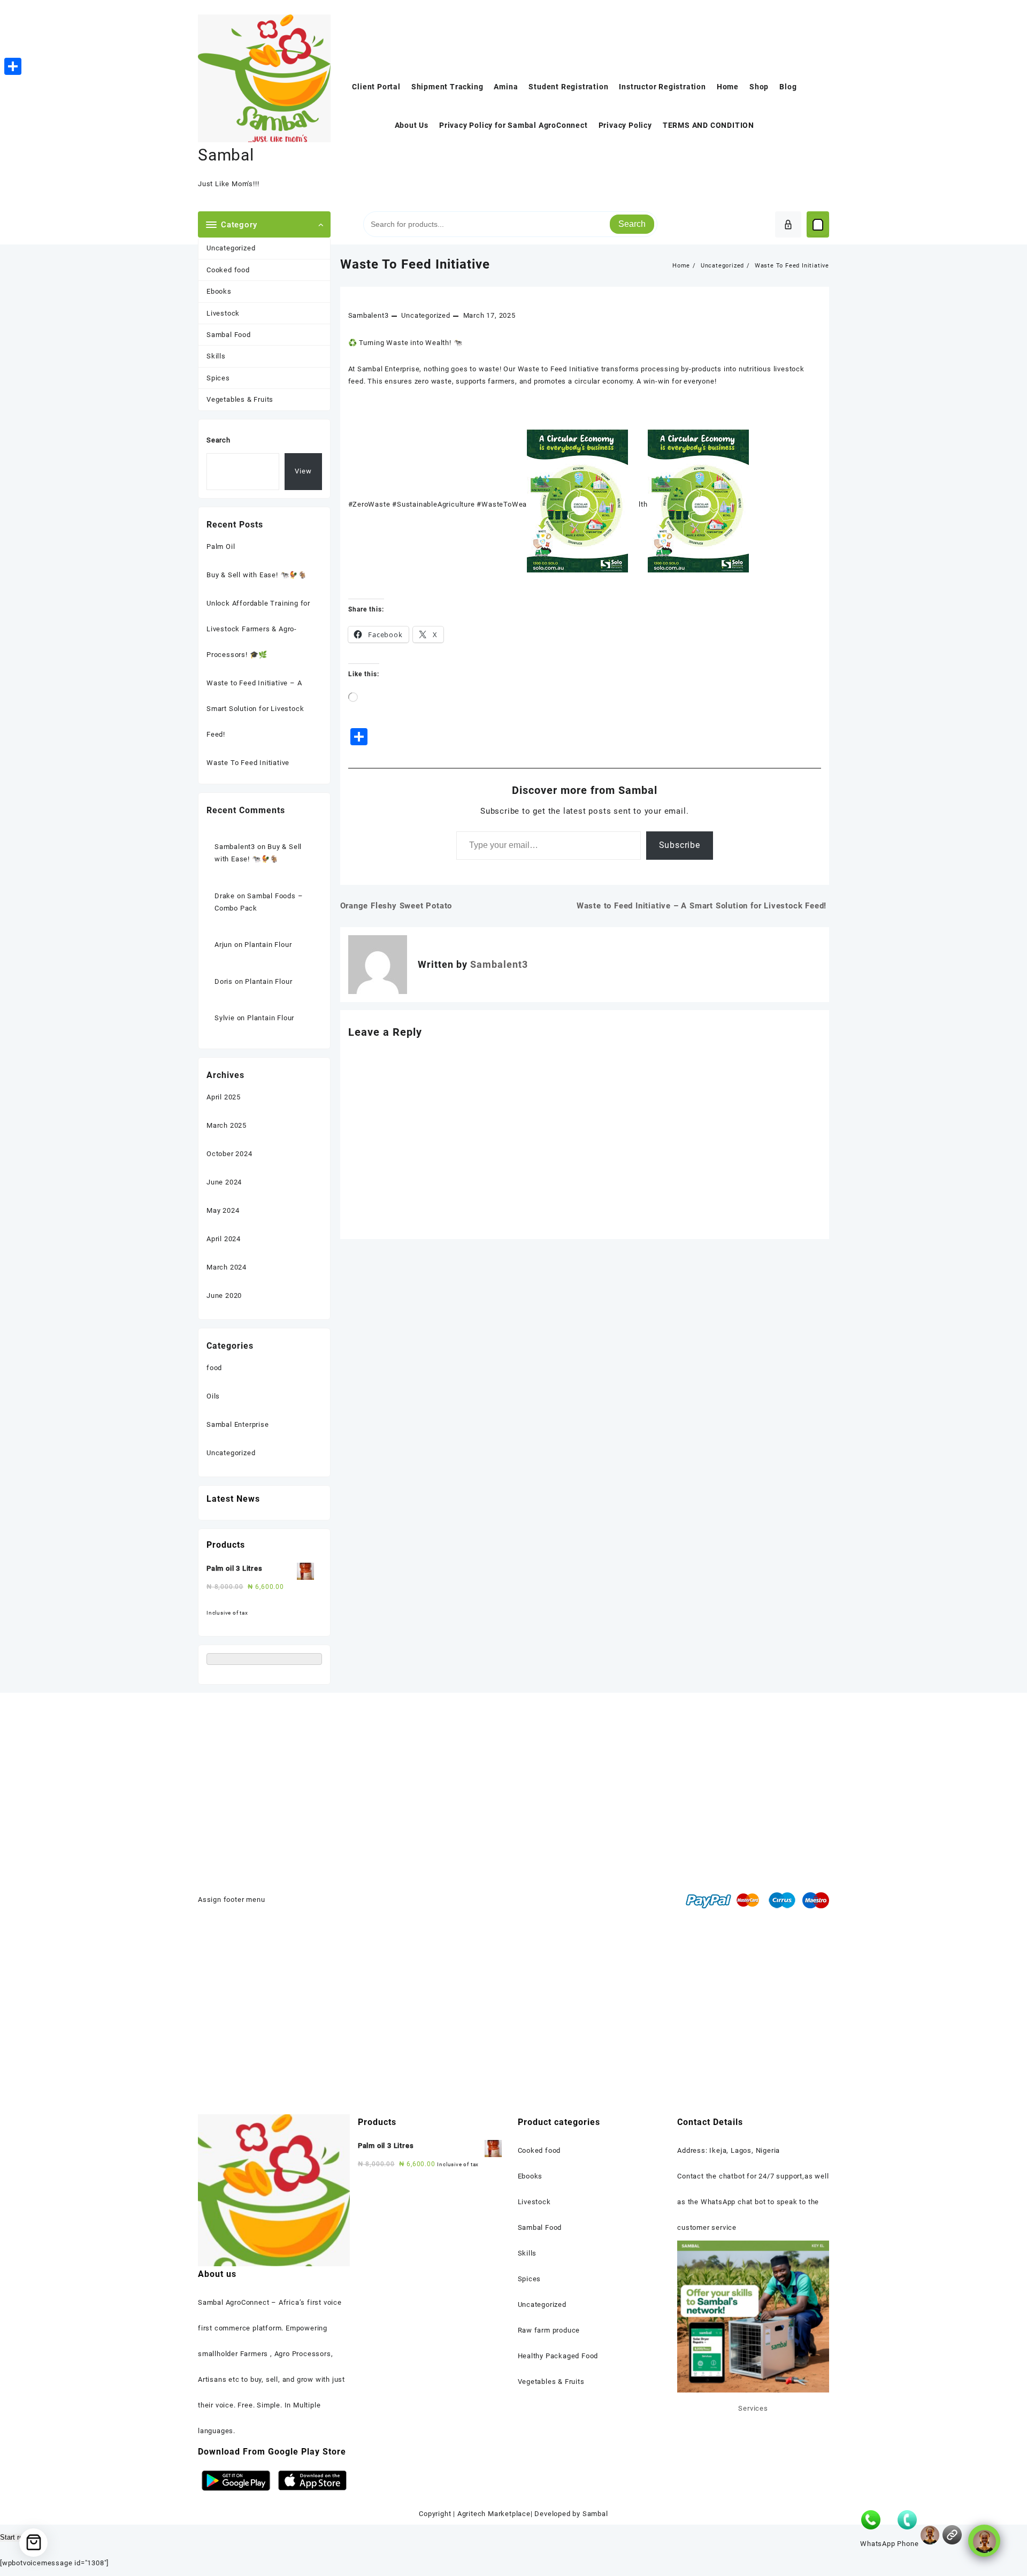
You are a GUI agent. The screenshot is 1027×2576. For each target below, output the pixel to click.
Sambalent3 (369, 315)
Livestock (223, 313)
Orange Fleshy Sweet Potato (396, 906)
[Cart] (818, 225)
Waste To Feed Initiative (415, 264)
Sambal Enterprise (238, 1424)
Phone (908, 2544)
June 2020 (224, 1295)
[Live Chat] (930, 2535)
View (303, 471)
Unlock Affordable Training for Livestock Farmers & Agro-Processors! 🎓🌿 (258, 629)
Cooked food (228, 270)
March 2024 (227, 1267)
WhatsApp (877, 2544)
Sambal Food (229, 335)
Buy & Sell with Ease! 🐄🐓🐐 (257, 575)
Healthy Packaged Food (558, 2356)
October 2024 (229, 1154)
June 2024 (224, 1182)
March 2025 (227, 1125)
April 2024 (224, 1239)
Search (632, 224)
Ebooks (219, 291)
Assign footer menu (231, 1899)
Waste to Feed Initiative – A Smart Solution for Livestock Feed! (703, 906)
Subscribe (680, 845)
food (214, 1368)
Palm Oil (221, 546)
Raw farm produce (549, 2330)
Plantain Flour (268, 945)
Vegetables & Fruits (240, 399)
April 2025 (224, 1097)
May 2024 (223, 1210)
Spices (218, 378)
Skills (216, 356)
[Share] (13, 66)
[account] (788, 224)
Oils (213, 1396)
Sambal (226, 155)
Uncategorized (231, 248)
